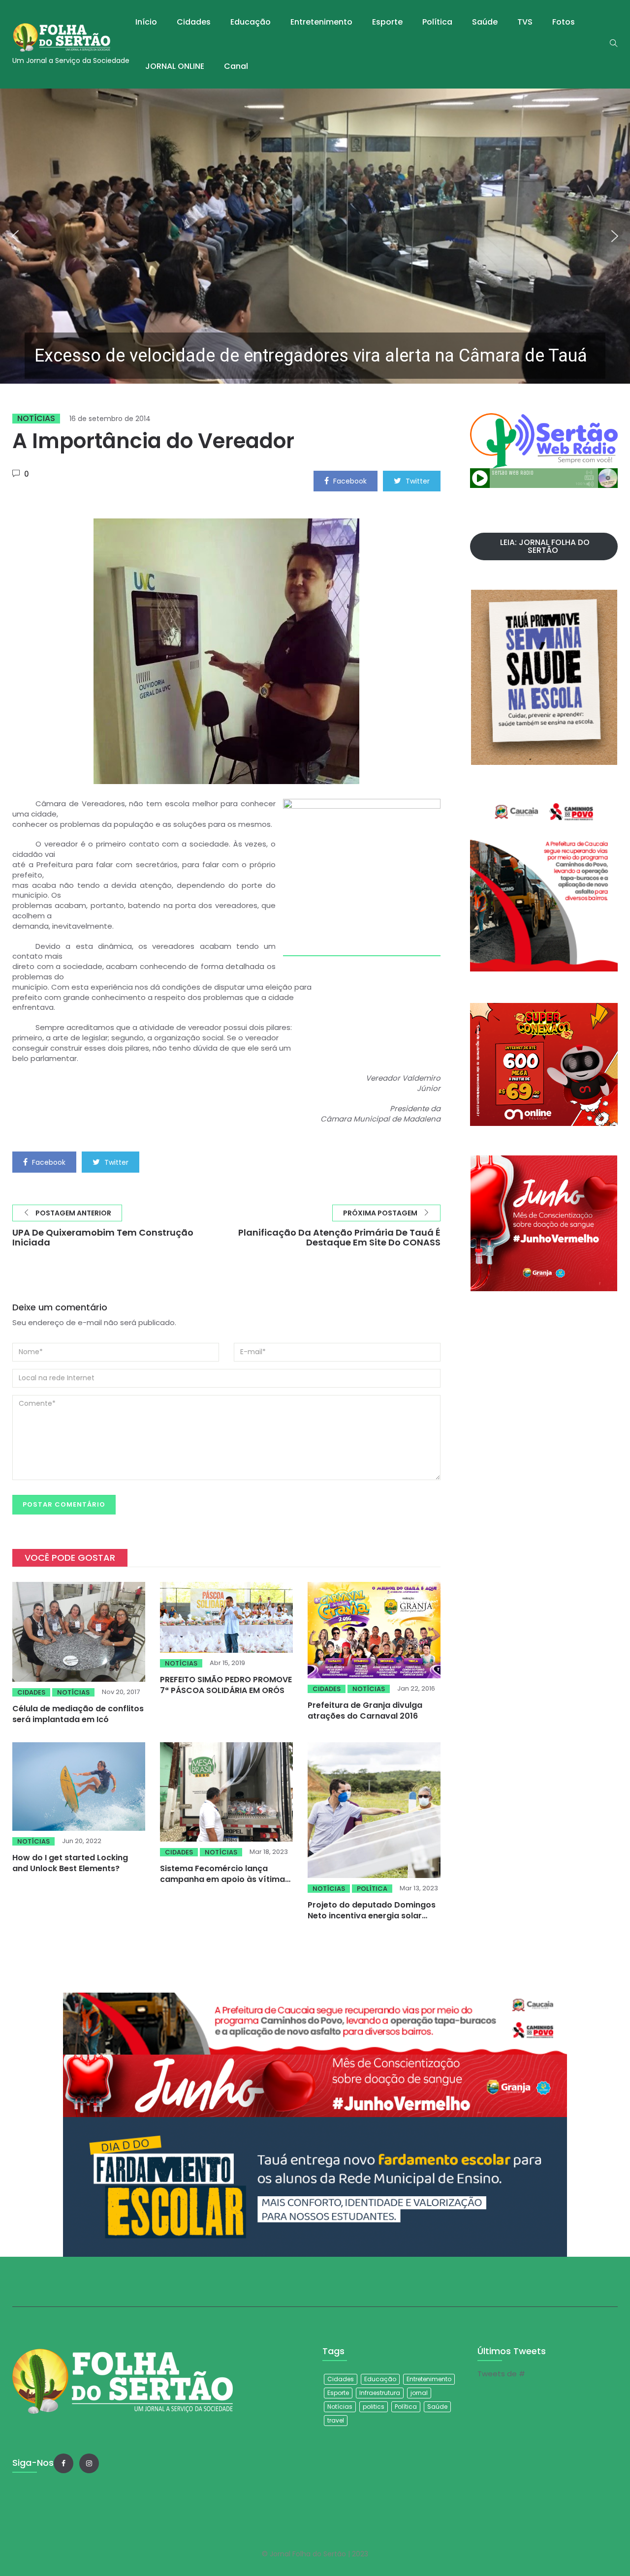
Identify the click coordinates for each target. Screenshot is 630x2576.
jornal (419, 2393)
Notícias (36, 419)
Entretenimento (321, 22)
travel (336, 2420)
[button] (315, 236)
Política (437, 22)
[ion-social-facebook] (63, 2463)
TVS (525, 22)
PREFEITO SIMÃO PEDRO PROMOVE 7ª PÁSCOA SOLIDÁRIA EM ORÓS (226, 1685)
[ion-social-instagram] (89, 2463)
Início (146, 22)
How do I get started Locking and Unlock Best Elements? (70, 1863)
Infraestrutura (380, 2393)
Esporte (387, 22)
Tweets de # (501, 2374)
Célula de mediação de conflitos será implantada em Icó (78, 1714)
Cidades (194, 22)
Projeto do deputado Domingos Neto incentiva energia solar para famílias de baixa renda (372, 1916)
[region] (315, 236)
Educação (251, 22)
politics (374, 2407)
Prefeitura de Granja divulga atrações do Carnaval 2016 (365, 1711)
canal (236, 66)
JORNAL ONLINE (175, 66)
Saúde (485, 22)
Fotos (564, 22)
